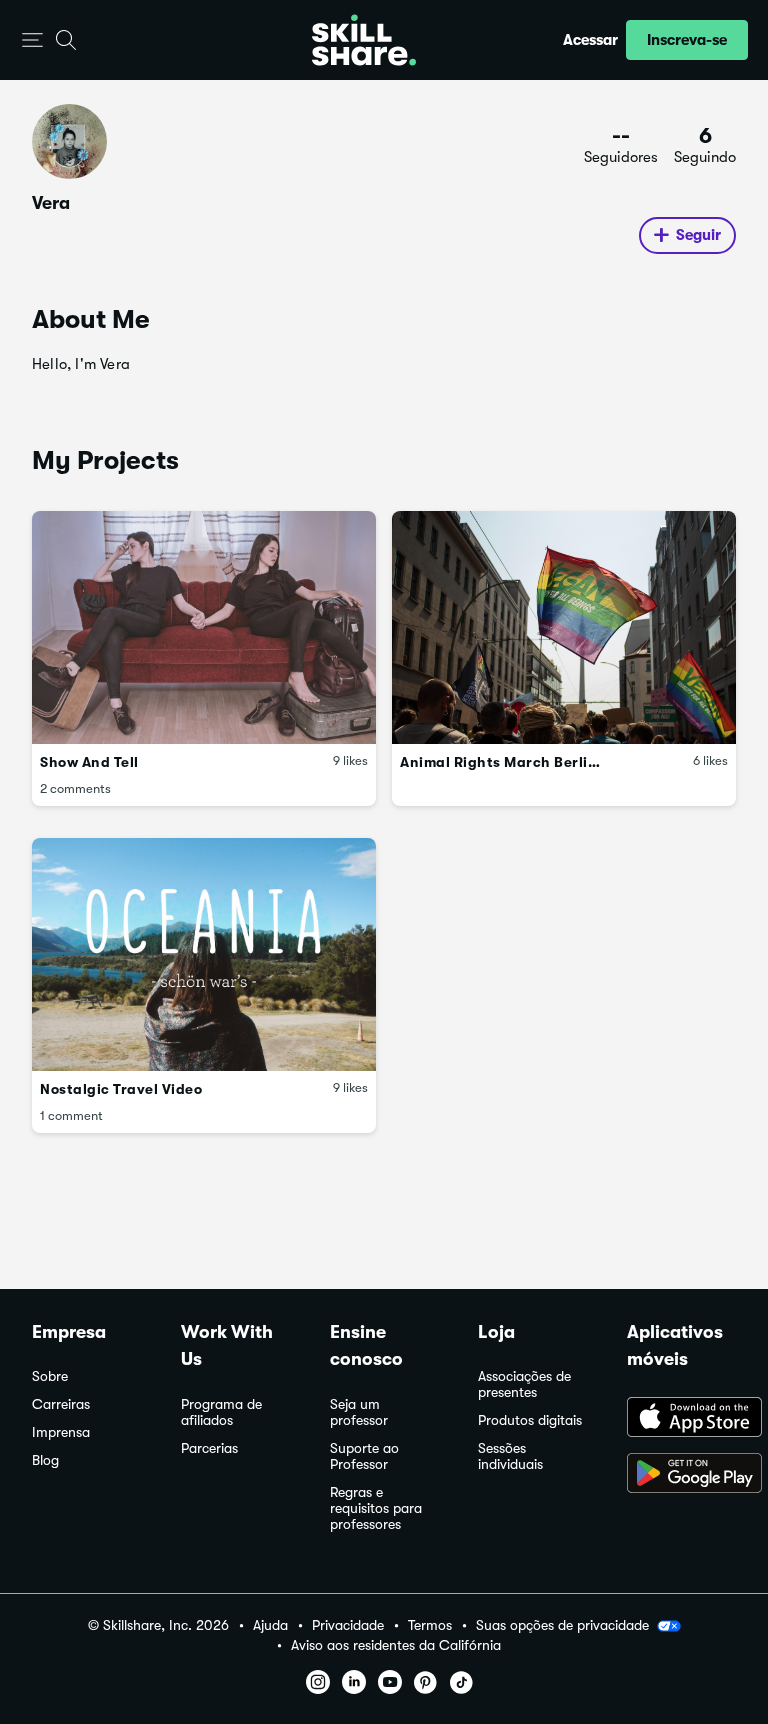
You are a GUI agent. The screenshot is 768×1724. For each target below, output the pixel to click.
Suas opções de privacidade (562, 1625)
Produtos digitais (530, 1420)
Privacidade (348, 1625)
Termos (430, 1625)
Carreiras (61, 1404)
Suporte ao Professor (364, 1456)
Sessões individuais (510, 1456)
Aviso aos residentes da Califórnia (396, 1645)
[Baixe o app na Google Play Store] (681, 1475)
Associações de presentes (524, 1384)
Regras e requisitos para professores (376, 1508)
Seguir (698, 235)
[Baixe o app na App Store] (681, 1419)
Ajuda (270, 1625)
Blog (45, 1460)
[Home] (364, 40)
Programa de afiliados (221, 1412)
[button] (32, 40)
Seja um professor (359, 1412)
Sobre (50, 1376)
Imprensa (61, 1432)
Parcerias (209, 1448)
